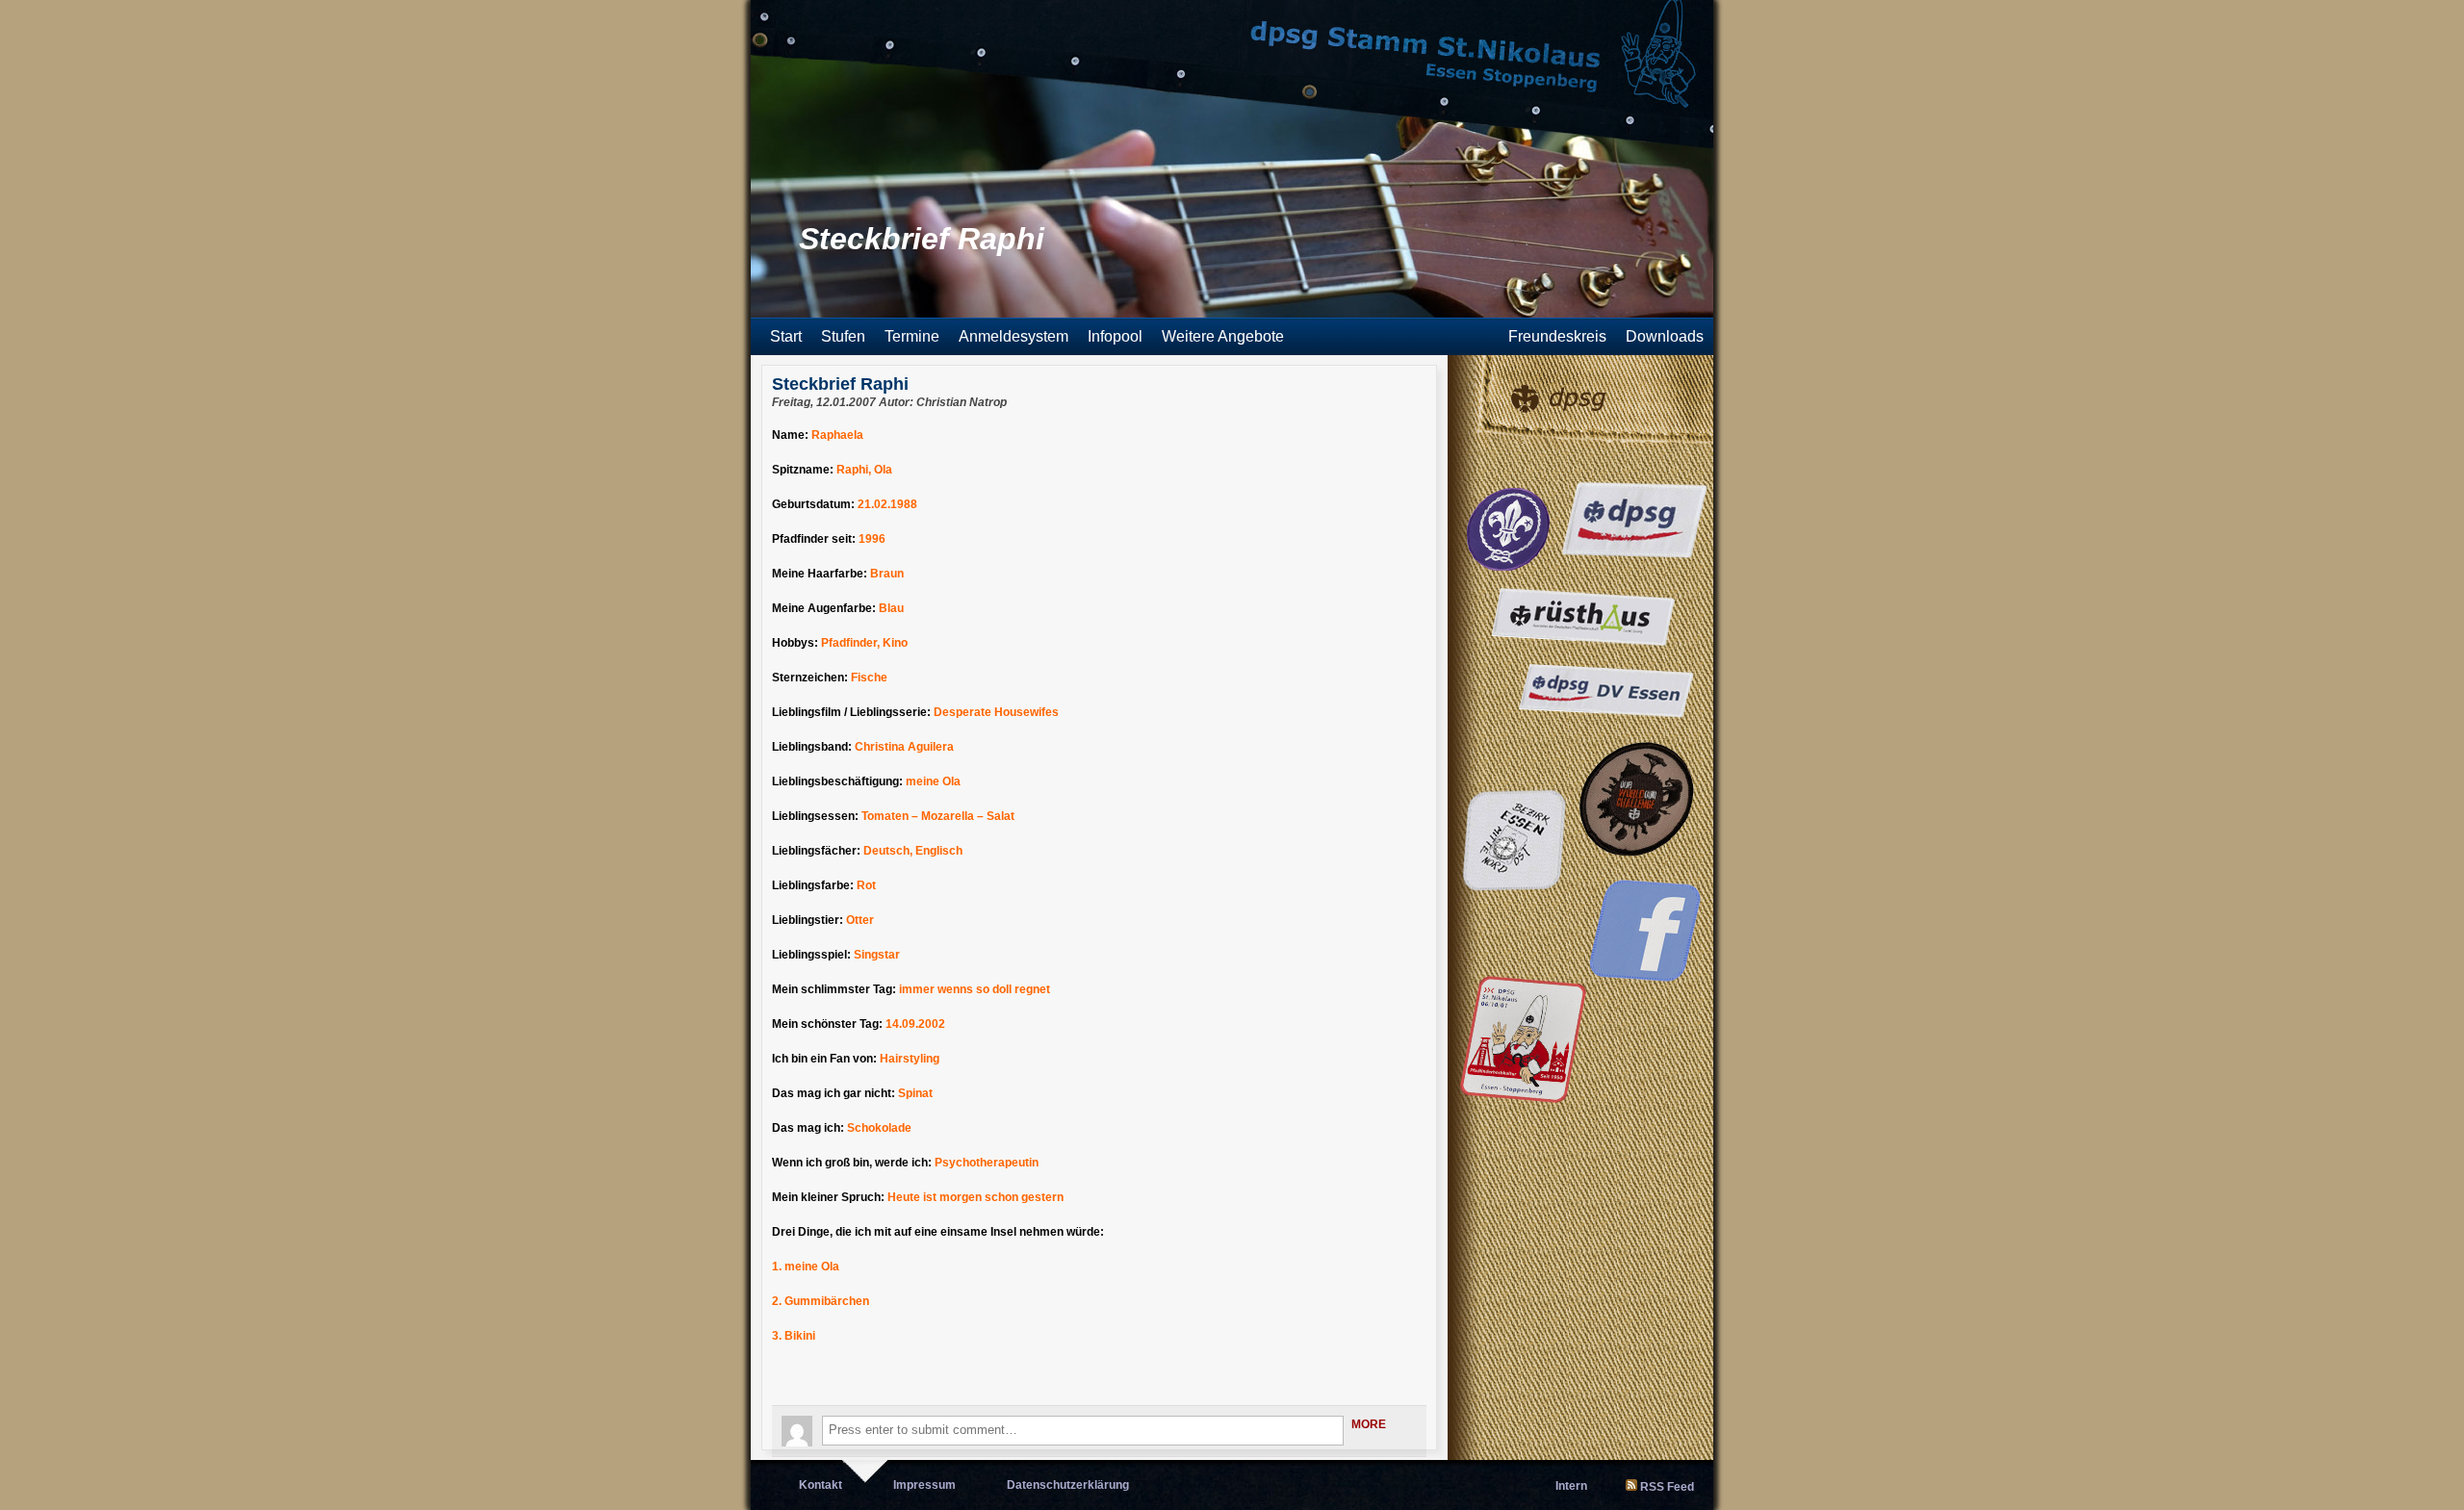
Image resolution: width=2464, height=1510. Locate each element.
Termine (912, 336)
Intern (1571, 1486)
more (1369, 1424)
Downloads (1665, 336)
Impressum (924, 1485)
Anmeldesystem (1014, 336)
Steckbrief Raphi (840, 384)
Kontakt (821, 1485)
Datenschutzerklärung (1068, 1485)
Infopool (1115, 336)
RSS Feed (1667, 1487)
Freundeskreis (1557, 336)
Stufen (843, 336)
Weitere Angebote (1223, 336)
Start (786, 336)
